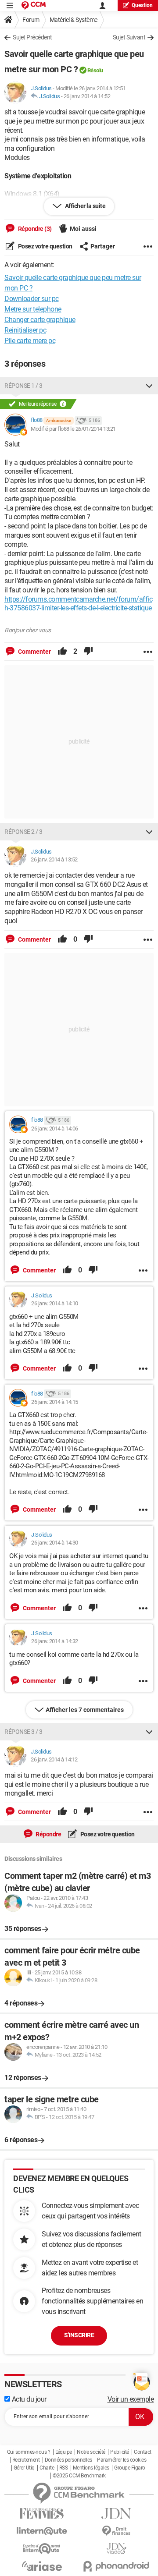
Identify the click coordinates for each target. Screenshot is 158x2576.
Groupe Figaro (130, 2468)
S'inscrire (79, 2335)
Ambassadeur (59, 420)
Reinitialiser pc (25, 330)
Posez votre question (45, 246)
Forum (31, 20)
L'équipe (64, 2452)
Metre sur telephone (33, 309)
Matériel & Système (74, 20)
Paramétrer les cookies (122, 2460)
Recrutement (26, 2460)
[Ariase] (42, 2566)
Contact (143, 2452)
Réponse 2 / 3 (23, 832)
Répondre (48, 1834)
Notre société (91, 2452)
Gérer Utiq (24, 2468)
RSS (64, 2468)
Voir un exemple (131, 2399)
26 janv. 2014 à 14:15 (55, 1402)
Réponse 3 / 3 (23, 1732)
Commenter (34, 652)
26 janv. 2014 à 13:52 (54, 859)
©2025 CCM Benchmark (79, 2476)
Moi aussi (83, 229)
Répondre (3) (34, 229)
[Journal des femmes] (42, 2514)
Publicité (120, 2452)
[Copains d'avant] (42, 2549)
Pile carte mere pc (30, 341)
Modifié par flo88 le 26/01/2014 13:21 (73, 429)
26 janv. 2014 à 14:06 (55, 1129)
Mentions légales (91, 2468)
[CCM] (34, 5)
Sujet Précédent (32, 37)
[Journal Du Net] (116, 2514)
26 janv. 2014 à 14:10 (55, 1303)
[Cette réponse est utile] (62, 652)
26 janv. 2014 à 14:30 (55, 1543)
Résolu (95, 70)
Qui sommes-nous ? (29, 2452)
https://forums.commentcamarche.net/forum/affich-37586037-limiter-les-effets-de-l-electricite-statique (78, 604)
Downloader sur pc (32, 299)
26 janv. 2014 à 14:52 (87, 96)
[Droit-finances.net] (116, 2531)
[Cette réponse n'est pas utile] (88, 652)
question (142, 5)
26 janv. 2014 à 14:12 (54, 1759)
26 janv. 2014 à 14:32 (55, 1641)
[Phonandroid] (116, 2566)
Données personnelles (68, 2460)
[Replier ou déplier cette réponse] (149, 386)
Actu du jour (28, 2399)
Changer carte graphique (40, 320)
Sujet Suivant (129, 37)
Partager (103, 246)
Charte (47, 2468)
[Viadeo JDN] (116, 2549)
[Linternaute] (42, 2531)
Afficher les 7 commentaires (85, 1710)
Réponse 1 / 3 (23, 386)
